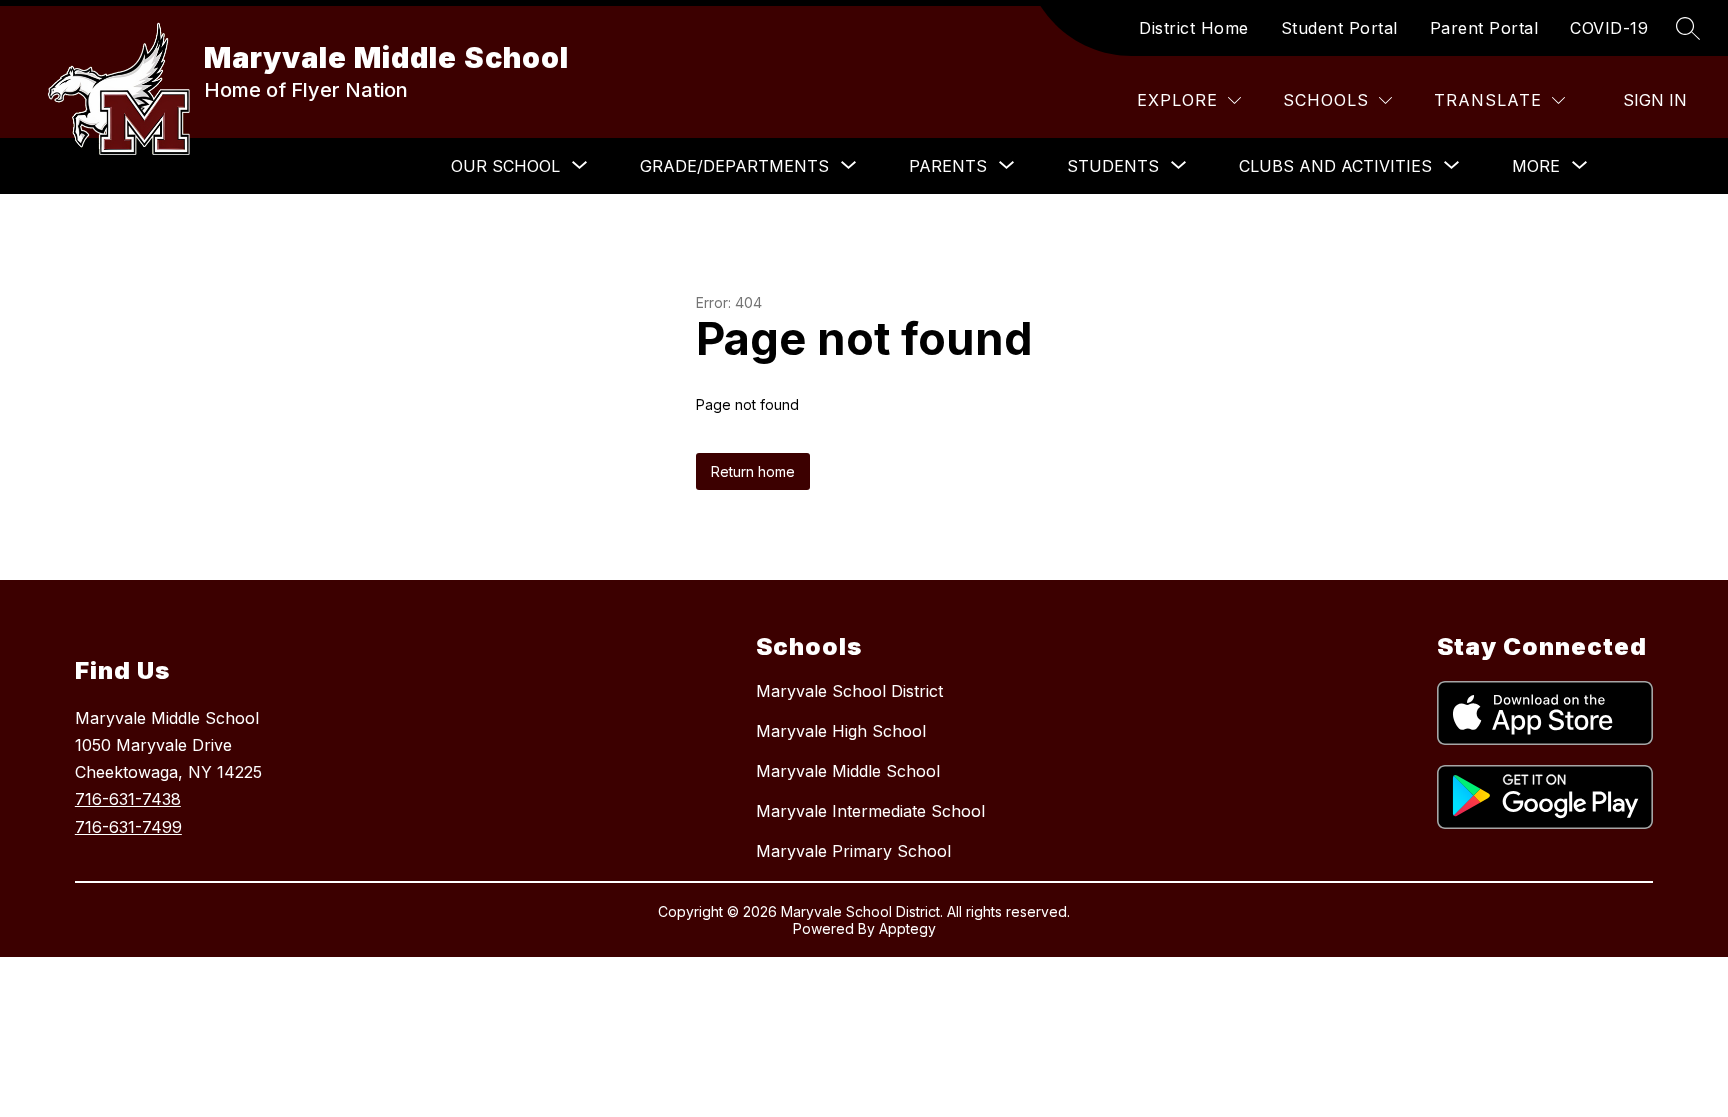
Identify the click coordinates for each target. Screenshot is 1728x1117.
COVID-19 (1609, 28)
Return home (753, 471)
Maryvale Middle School (848, 771)
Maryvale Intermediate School (870, 811)
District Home (1194, 28)
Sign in (1655, 100)
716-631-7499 (128, 827)
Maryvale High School (841, 731)
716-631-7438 (128, 799)
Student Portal (1339, 28)
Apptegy (907, 928)
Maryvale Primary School (853, 851)
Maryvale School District (849, 691)
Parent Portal (1484, 28)
